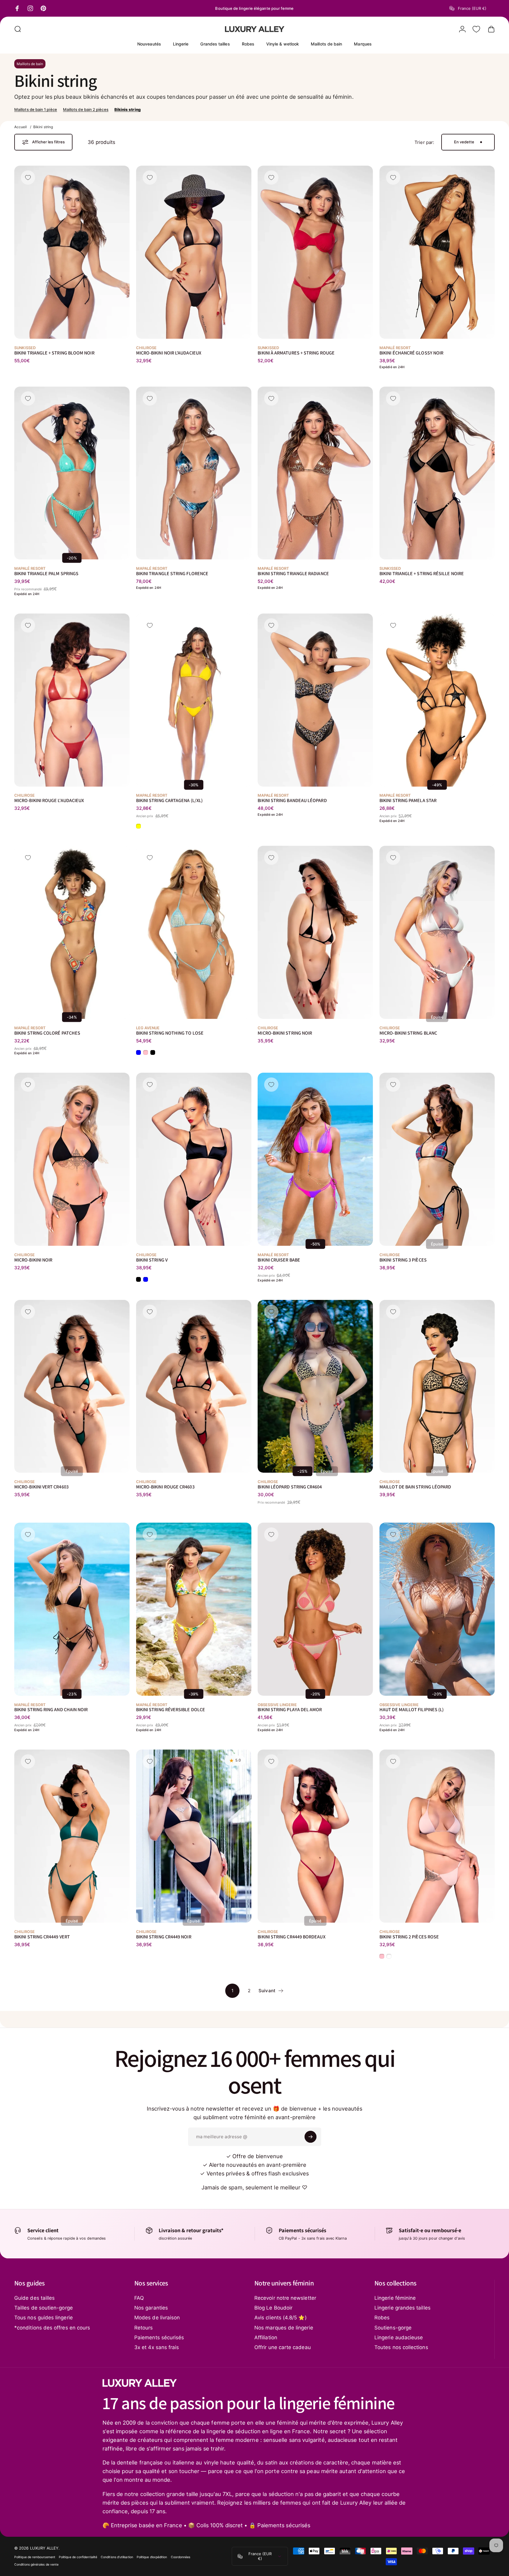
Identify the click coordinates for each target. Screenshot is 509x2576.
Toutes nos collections (401, 2347)
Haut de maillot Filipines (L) (412, 1710)
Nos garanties (151, 2308)
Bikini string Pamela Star (408, 800)
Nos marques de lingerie (284, 2328)
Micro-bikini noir (33, 1260)
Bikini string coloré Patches (47, 1033)
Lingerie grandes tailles (402, 2308)
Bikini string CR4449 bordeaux (291, 1936)
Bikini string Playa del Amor (290, 1710)
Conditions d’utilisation (117, 2557)
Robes (382, 2318)
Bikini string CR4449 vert (42, 1936)
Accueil (21, 127)
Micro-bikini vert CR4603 (41, 1487)
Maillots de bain (30, 64)
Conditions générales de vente (36, 2565)
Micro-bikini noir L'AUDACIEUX (169, 353)
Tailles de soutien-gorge (44, 2308)
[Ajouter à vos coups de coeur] (28, 178)
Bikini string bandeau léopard (292, 800)
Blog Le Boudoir (273, 2308)
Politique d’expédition (152, 2557)
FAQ (139, 2298)
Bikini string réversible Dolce (171, 1710)
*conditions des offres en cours (52, 2328)
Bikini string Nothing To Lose (170, 1033)
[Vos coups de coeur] (476, 29)
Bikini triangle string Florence (172, 574)
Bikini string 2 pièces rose (409, 1936)
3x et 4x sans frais (157, 2347)
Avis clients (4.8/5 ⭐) (280, 2318)
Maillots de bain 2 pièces (86, 109)
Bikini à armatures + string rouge (296, 353)
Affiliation (266, 2337)
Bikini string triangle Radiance (293, 574)
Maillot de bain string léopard (415, 1487)
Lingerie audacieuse (399, 2337)
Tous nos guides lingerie (44, 2318)
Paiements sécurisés (159, 2337)
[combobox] (472, 8)
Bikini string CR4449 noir (164, 1936)
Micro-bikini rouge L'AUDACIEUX (49, 800)
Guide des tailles (34, 2298)
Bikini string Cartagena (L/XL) (169, 800)
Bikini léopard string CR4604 (290, 1487)
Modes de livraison (157, 2318)
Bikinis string (127, 109)
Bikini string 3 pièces (403, 1260)
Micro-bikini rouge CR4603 (165, 1487)
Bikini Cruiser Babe (279, 1260)
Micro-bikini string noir (285, 1033)
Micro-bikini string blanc (408, 1033)
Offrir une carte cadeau (283, 2347)
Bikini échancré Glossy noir (411, 353)
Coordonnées (181, 2557)
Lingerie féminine (395, 2298)
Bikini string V (152, 1260)
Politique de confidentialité (78, 2557)
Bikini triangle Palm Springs (46, 574)
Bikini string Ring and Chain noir (51, 1710)
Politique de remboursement (35, 2557)
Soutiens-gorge (393, 2328)
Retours (144, 2328)
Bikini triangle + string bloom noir (54, 353)
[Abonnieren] (311, 2137)
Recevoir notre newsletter (285, 2298)
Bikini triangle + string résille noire (422, 574)
